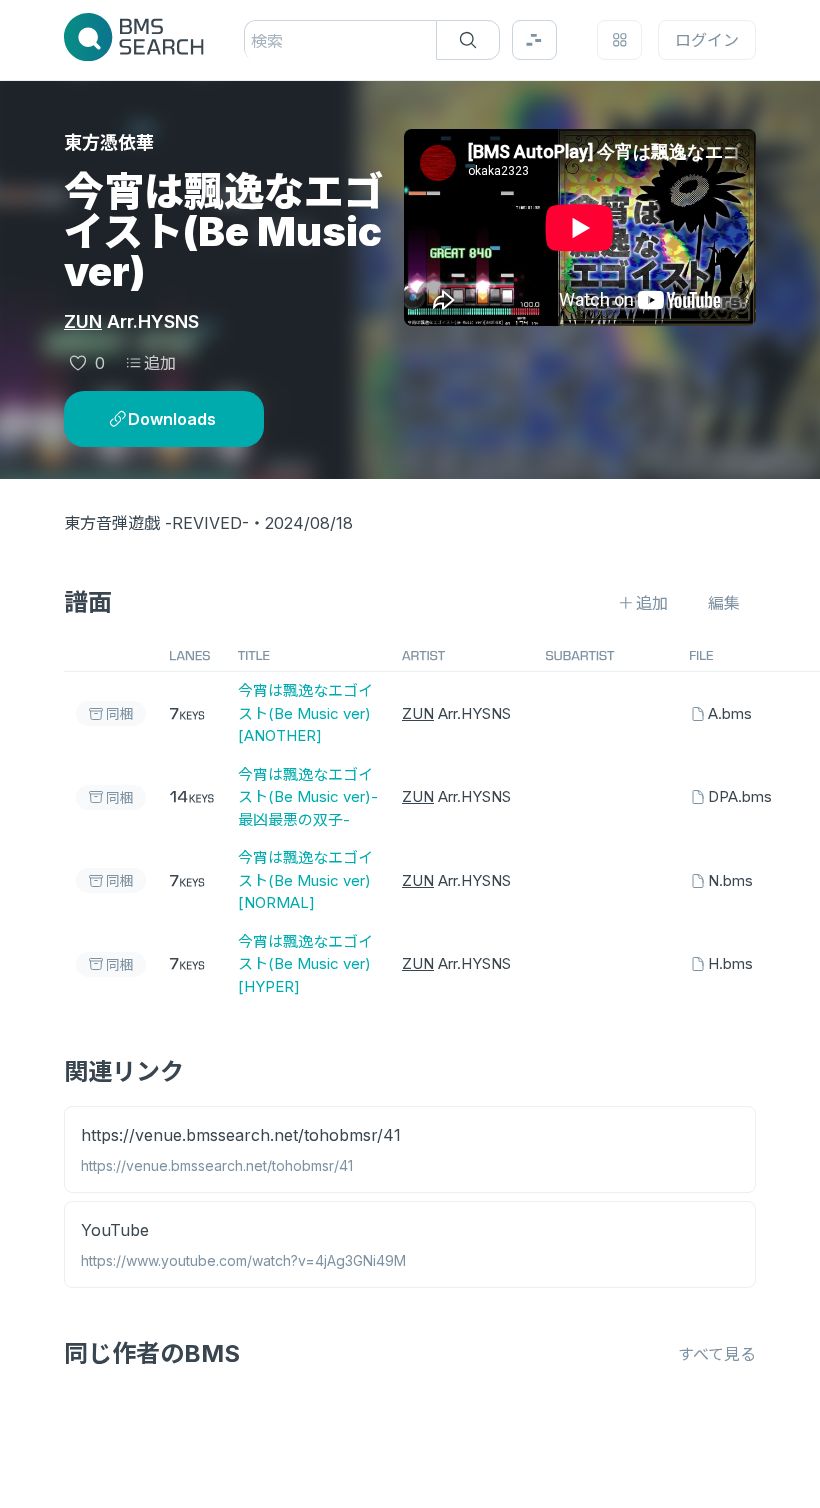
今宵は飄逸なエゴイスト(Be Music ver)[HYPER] (305, 964)
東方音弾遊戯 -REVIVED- (156, 523)
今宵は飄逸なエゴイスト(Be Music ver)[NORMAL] (305, 880)
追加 (160, 363)
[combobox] (253, 41)
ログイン (707, 40)
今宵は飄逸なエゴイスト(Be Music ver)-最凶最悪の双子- (308, 797)
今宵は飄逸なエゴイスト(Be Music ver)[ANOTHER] (305, 713)
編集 (724, 603)
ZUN (83, 321)
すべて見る (717, 1354)
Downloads (172, 419)
